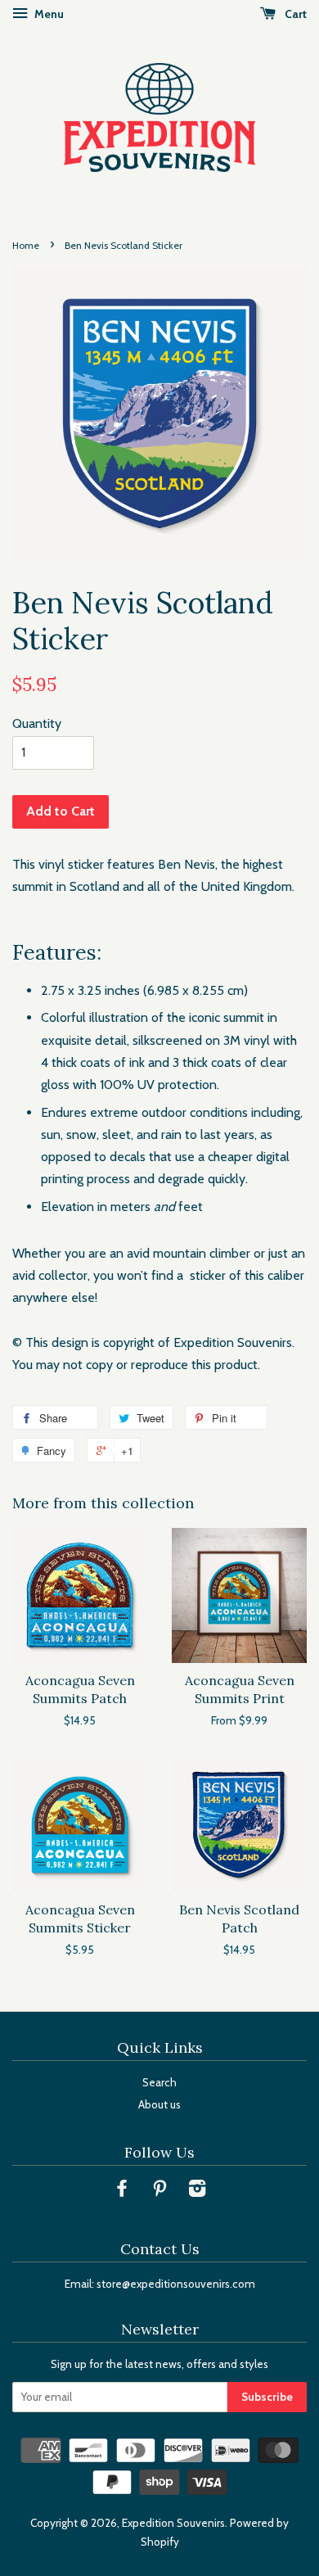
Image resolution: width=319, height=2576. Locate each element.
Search (159, 2082)
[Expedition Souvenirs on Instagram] (197, 2191)
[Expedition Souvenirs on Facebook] (122, 2191)
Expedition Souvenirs (173, 2523)
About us (159, 2104)
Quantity (37, 723)
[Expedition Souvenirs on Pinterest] (159, 2191)
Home (26, 245)
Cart (294, 14)
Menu (48, 14)
